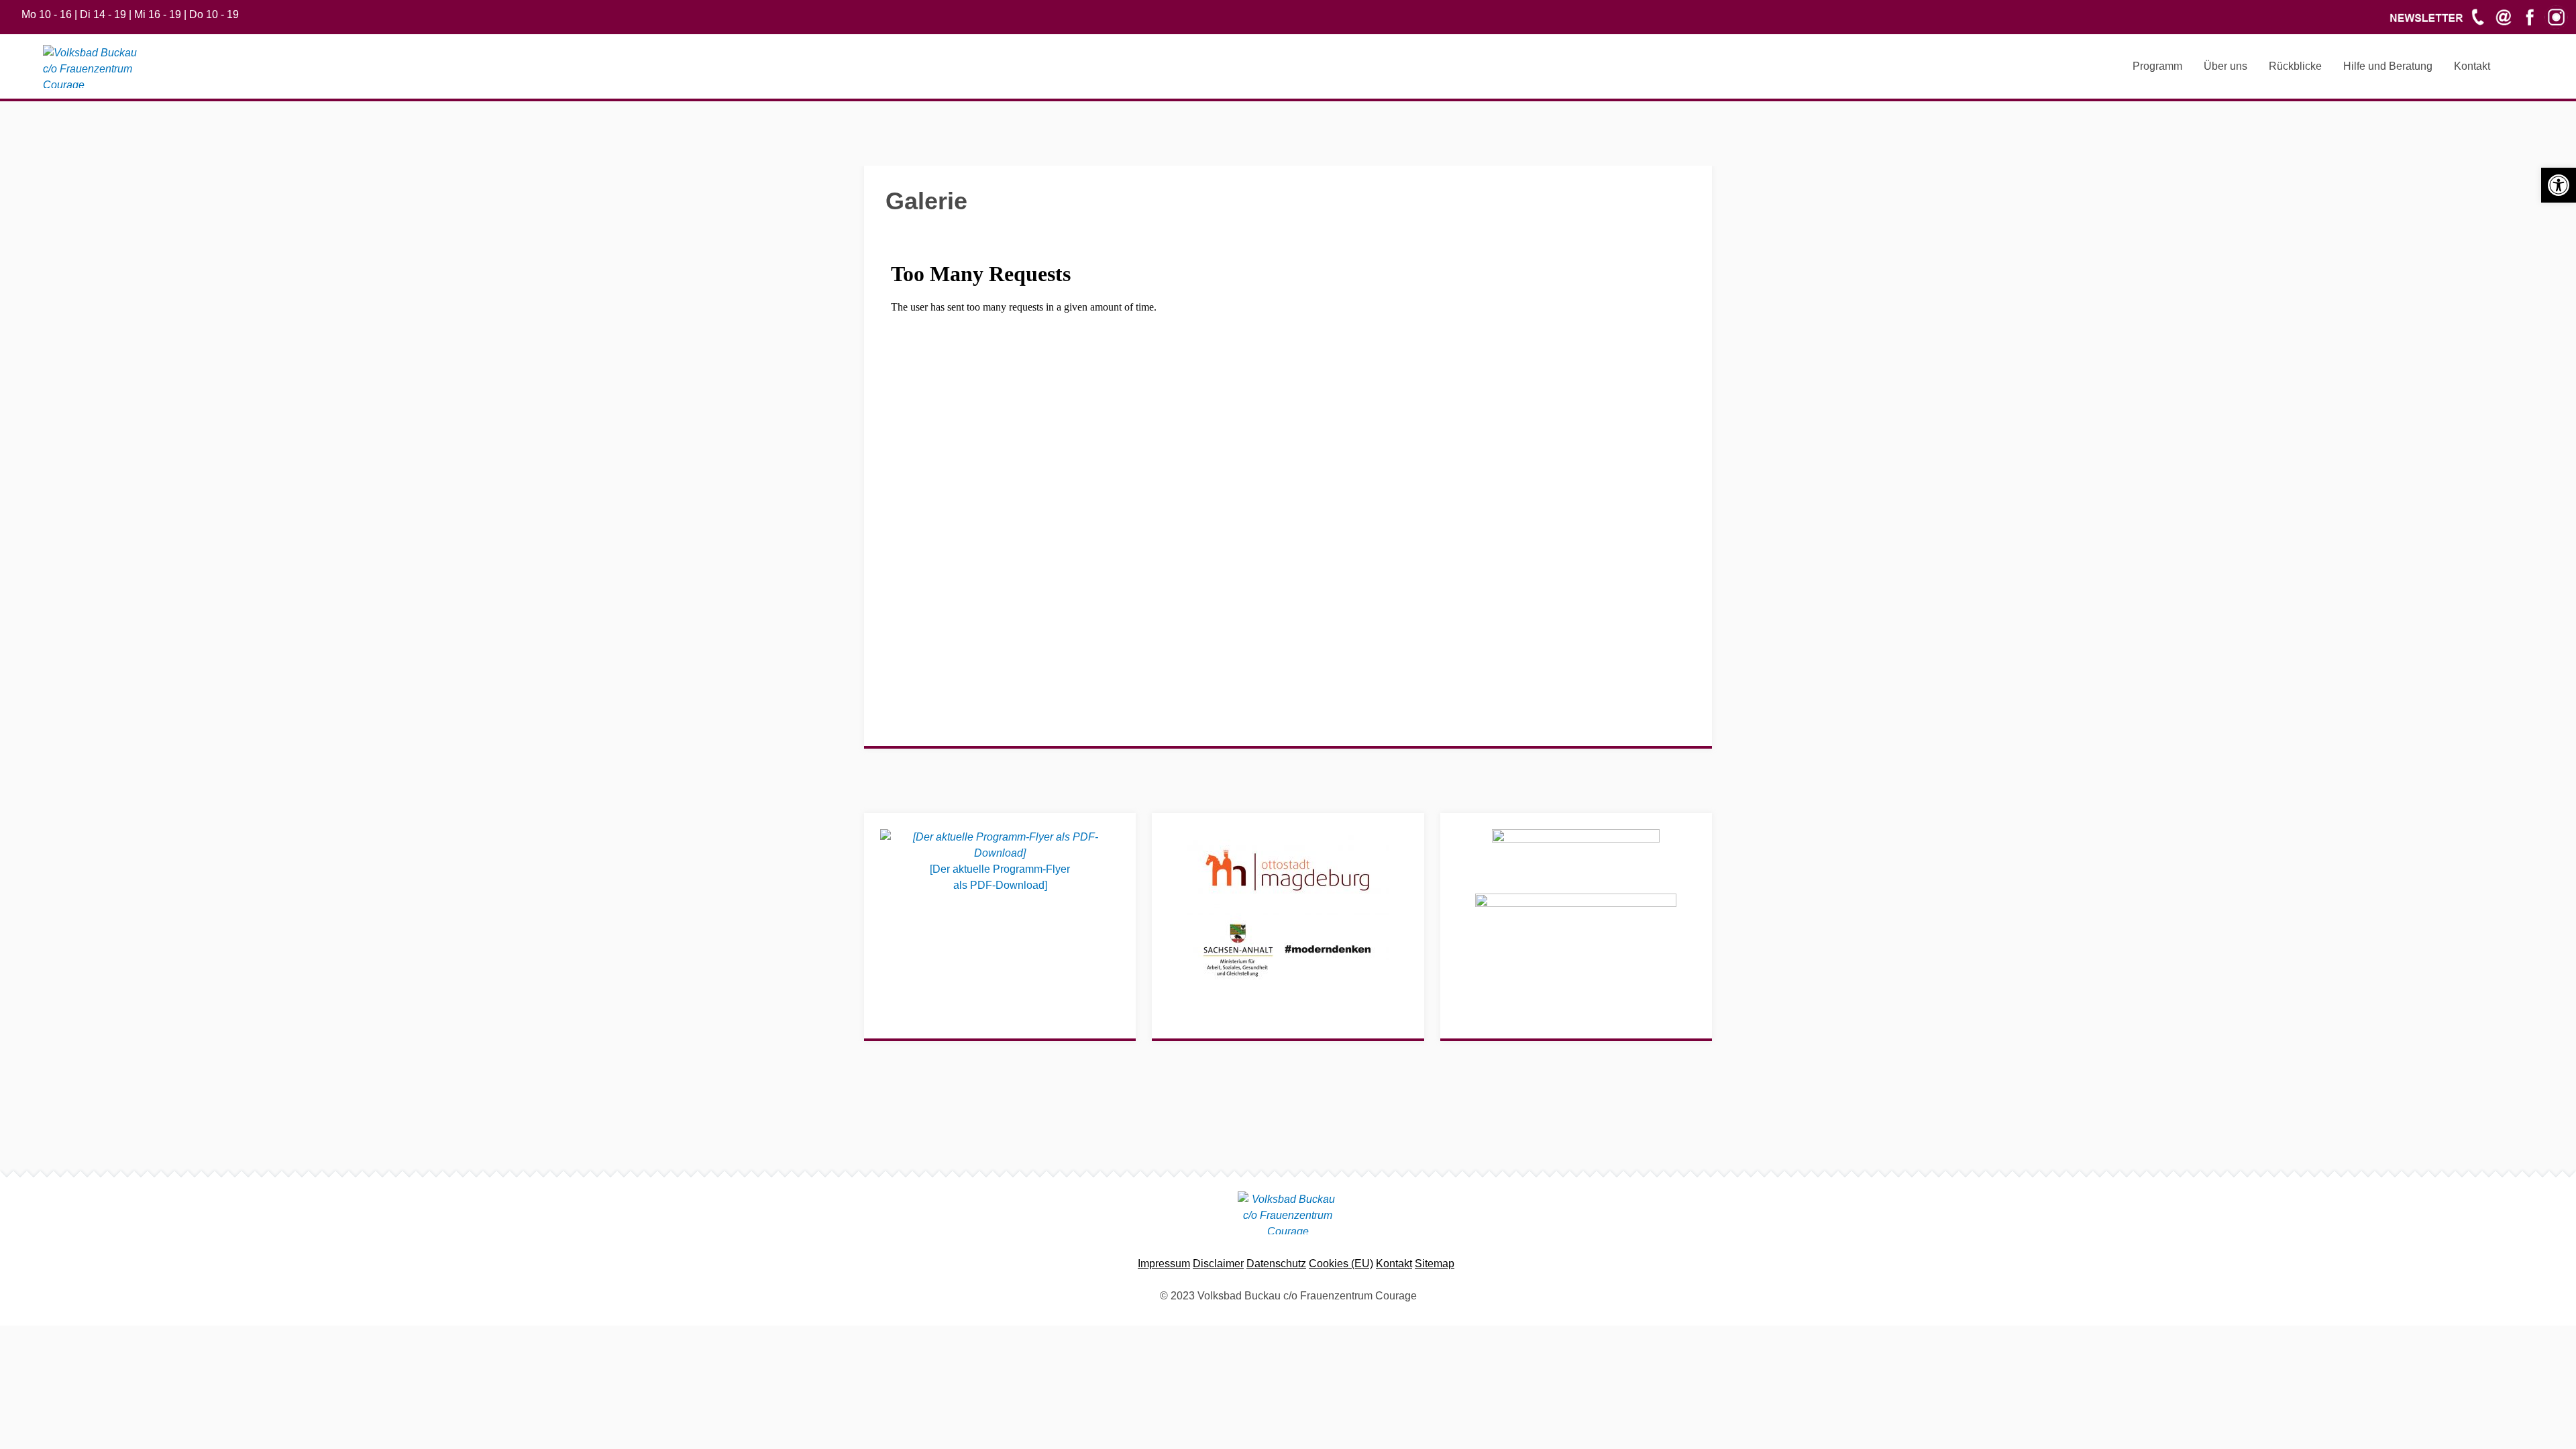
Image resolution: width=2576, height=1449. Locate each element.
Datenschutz (1276, 1264)
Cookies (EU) (1341, 1264)
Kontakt (1394, 1264)
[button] (2559, 185)
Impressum (1164, 1264)
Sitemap (1435, 1264)
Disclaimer (1218, 1264)
